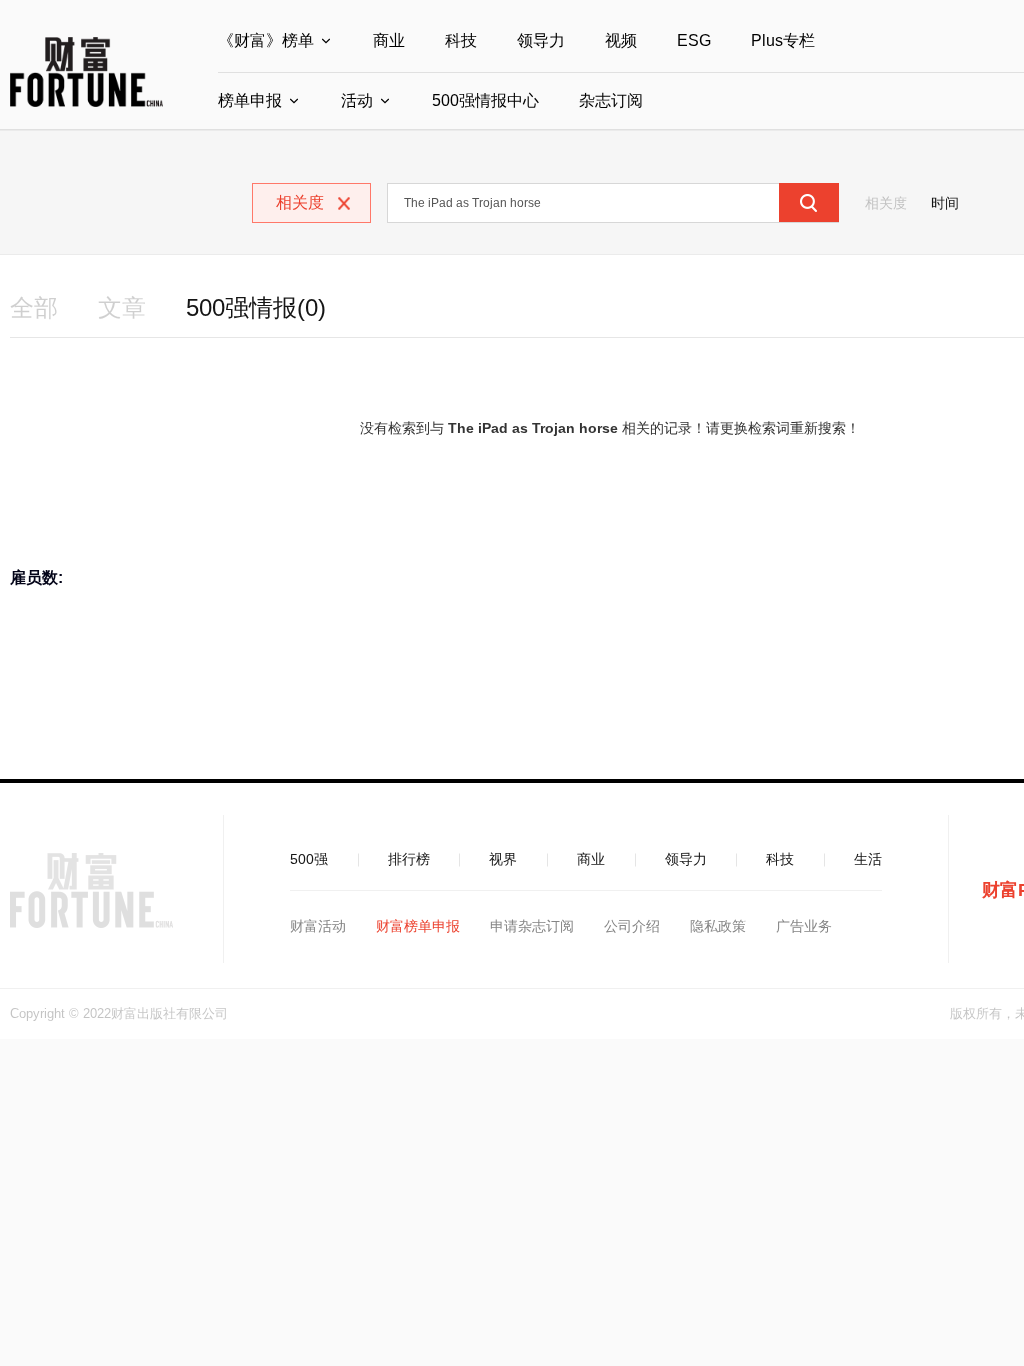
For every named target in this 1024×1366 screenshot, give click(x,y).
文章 (122, 307)
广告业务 (804, 926)
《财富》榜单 (266, 40)
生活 (868, 859)
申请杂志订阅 (532, 926)
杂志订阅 (611, 100)
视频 (621, 40)
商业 (389, 40)
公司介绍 (632, 926)
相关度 (886, 203)
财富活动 (318, 926)
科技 (461, 40)
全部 (34, 307)
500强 (309, 859)
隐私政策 (718, 926)
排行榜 (409, 859)
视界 (503, 859)
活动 (357, 100)
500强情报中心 (485, 100)
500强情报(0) (256, 307)
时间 (945, 203)
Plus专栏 (783, 40)
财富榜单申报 (418, 926)
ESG (694, 40)
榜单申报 (250, 100)
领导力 (541, 40)
